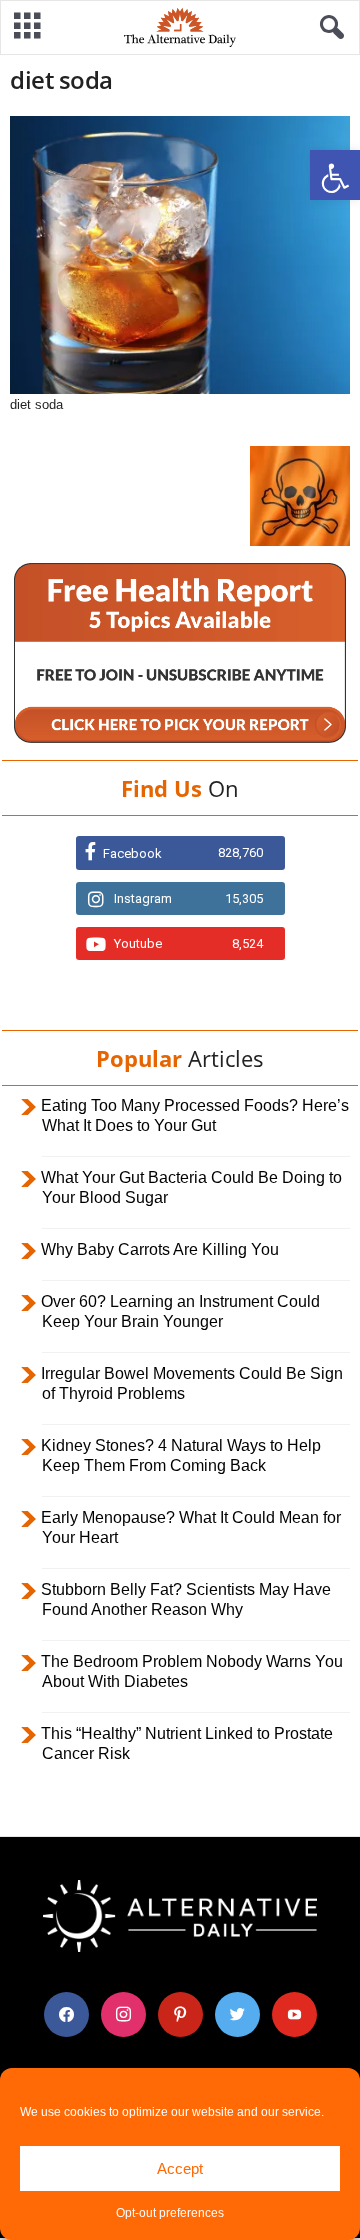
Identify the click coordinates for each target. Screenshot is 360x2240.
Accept (180, 2168)
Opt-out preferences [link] (170, 2213)
